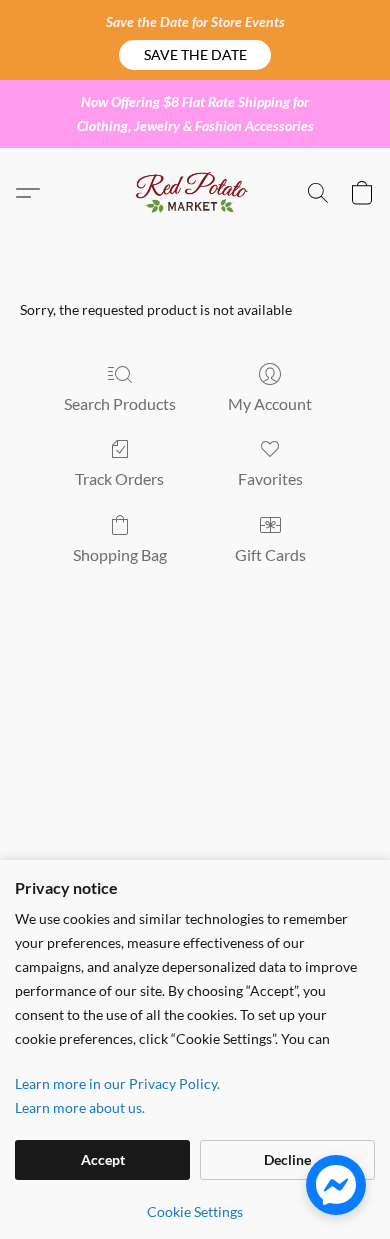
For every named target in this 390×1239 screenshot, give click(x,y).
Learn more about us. (80, 1107)
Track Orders (119, 478)
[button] (195, 55)
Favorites (270, 478)
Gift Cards (270, 554)
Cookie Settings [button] (195, 1211)
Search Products (120, 403)
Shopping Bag (120, 554)
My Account (270, 403)
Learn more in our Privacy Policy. (117, 1083)
